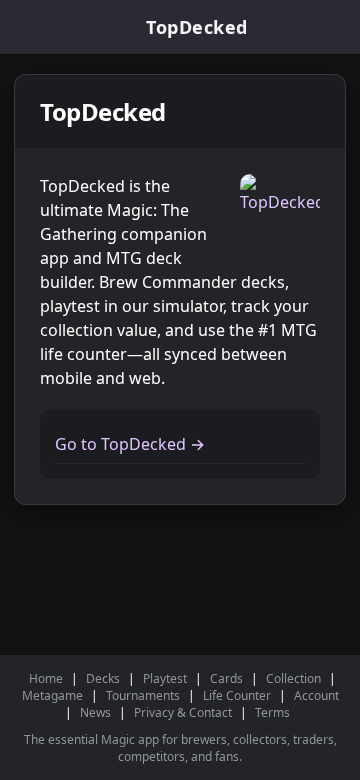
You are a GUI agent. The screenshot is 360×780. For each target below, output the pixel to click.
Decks (103, 678)
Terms (272, 712)
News (95, 712)
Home (46, 678)
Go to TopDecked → (130, 444)
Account (316, 695)
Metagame (52, 695)
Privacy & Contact (183, 712)
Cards (226, 678)
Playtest (165, 678)
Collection (293, 678)
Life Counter (237, 695)
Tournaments (143, 695)
